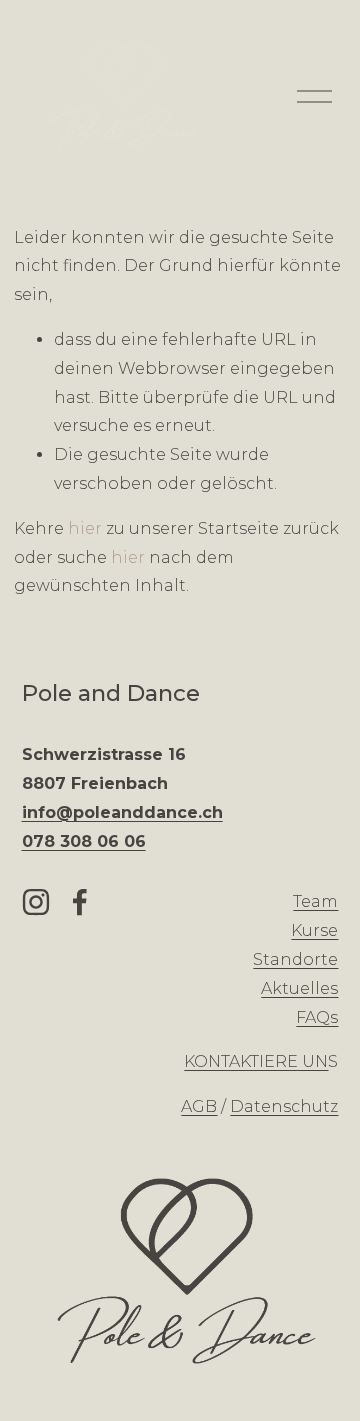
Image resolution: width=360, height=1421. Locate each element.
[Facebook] (80, 902)
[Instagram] (36, 902)
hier (85, 528)
